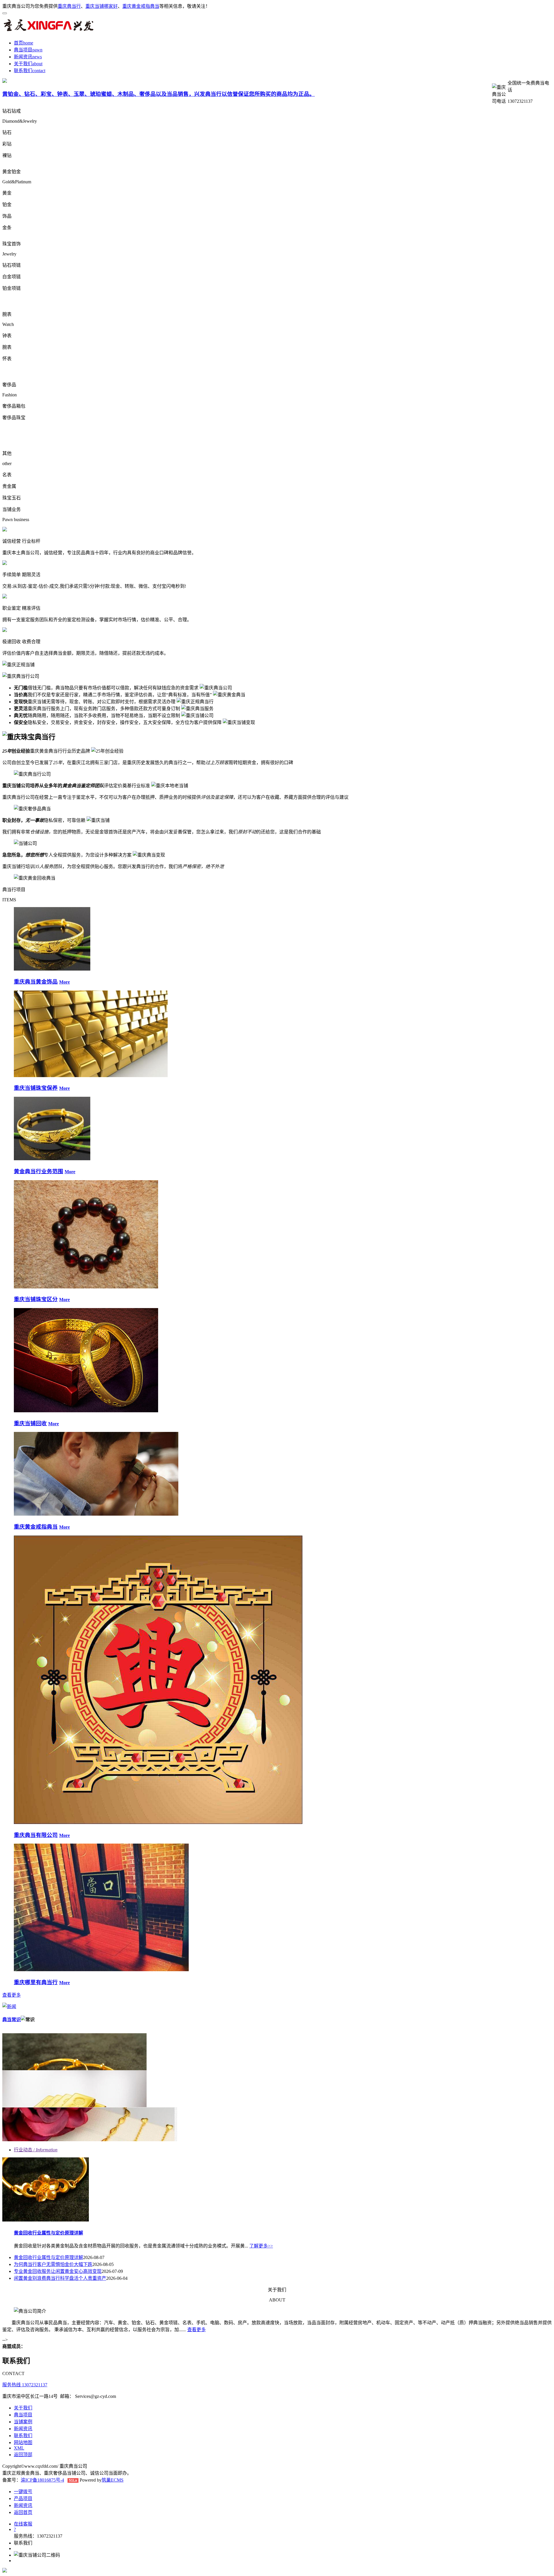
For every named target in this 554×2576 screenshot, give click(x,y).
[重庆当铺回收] (86, 1411)
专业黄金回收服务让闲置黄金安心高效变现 (58, 2271)
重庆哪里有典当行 (36, 1982)
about (37, 64)
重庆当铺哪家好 (102, 6)
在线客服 (23, 2524)
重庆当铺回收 (30, 1423)
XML (19, 2448)
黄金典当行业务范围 (39, 1171)
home (28, 43)
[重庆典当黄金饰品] (52, 969)
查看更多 (12, 1995)
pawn (37, 50)
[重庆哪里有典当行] (101, 1970)
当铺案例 (23, 2422)
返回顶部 (23, 2455)
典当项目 (23, 50)
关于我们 (23, 64)
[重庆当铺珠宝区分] (86, 1287)
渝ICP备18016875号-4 (42, 2480)
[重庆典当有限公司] (158, 1822)
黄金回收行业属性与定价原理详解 (48, 2233)
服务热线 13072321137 (25, 2385)
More (64, 982)
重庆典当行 (69, 6)
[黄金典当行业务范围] (52, 1159)
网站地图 (23, 2442)
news (37, 57)
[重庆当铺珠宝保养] (91, 1076)
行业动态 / (36, 2150)
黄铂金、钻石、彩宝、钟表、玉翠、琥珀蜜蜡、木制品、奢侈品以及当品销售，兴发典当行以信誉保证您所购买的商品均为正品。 (159, 94)
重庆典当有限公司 (36, 1835)
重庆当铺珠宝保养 (36, 1088)
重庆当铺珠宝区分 (36, 1299)
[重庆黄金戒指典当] (96, 1514)
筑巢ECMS (113, 2480)
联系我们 (23, 71)
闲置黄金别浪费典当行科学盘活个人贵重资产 (60, 2278)
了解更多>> (261, 2246)
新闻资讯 (23, 57)
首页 (18, 43)
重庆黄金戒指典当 (141, 6)
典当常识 (12, 2020)
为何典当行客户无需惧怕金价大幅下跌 (53, 2264)
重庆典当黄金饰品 (36, 982)
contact (39, 71)
